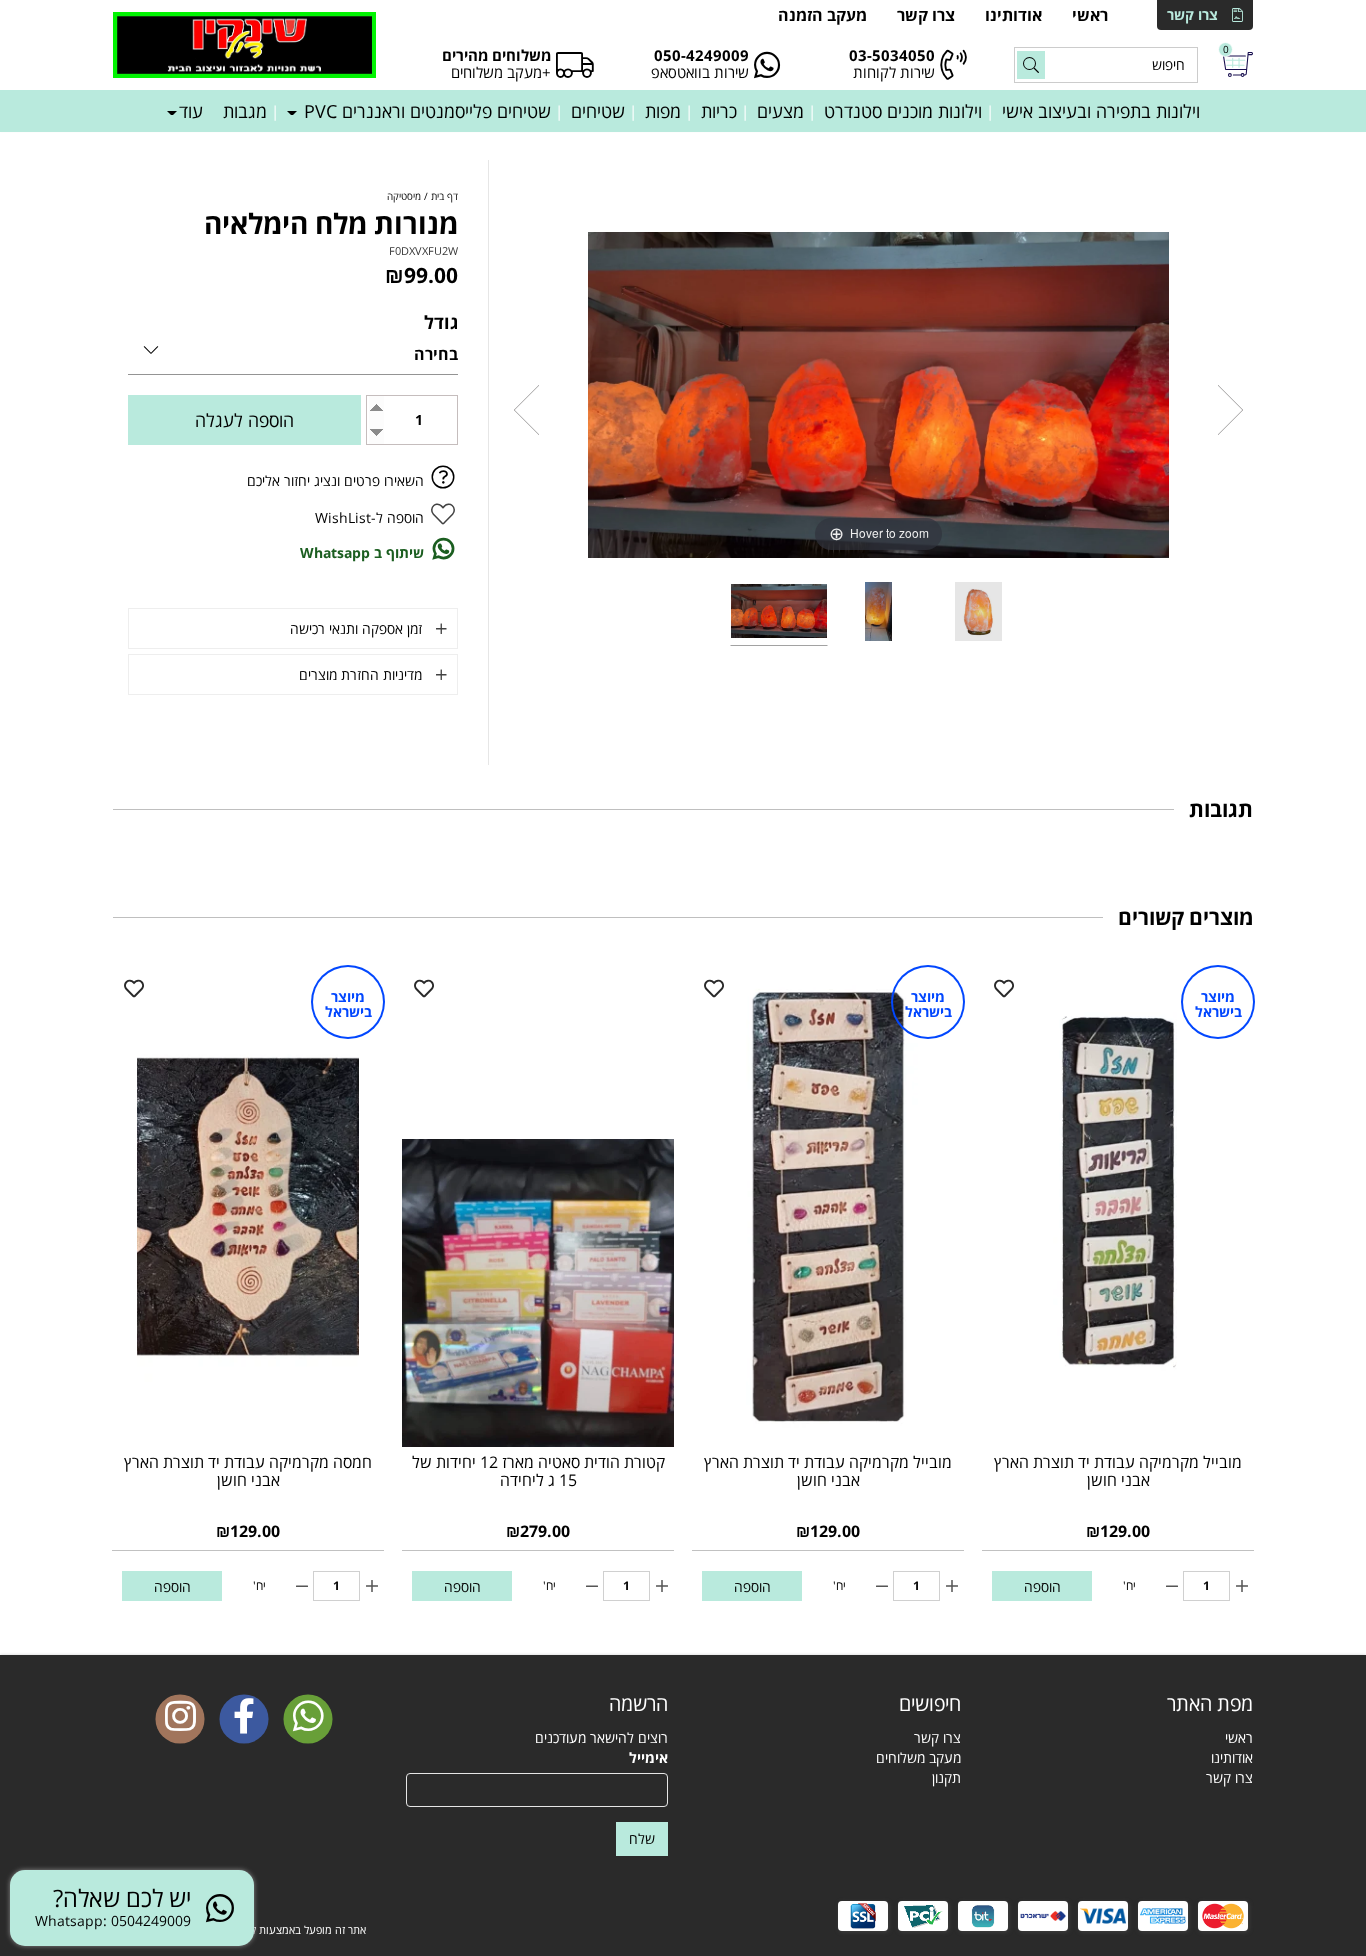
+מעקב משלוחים (501, 72)
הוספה (1042, 1586)
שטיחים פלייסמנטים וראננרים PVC (425, 111)
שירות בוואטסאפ (700, 72)
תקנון (946, 1777)
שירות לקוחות (894, 72)
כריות (719, 111)
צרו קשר (1192, 14)
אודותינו (1013, 15)
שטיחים (598, 111)
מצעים (780, 111)
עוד (191, 111)
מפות (663, 111)
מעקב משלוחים (918, 1757)
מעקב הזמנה (822, 15)
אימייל (648, 1757)
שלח (642, 1838)
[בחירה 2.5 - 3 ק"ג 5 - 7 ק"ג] (293, 346)
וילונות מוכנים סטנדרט (903, 111)
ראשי (1090, 15)
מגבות (245, 111)
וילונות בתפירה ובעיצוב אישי (1101, 111)
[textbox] (829, 1704)
